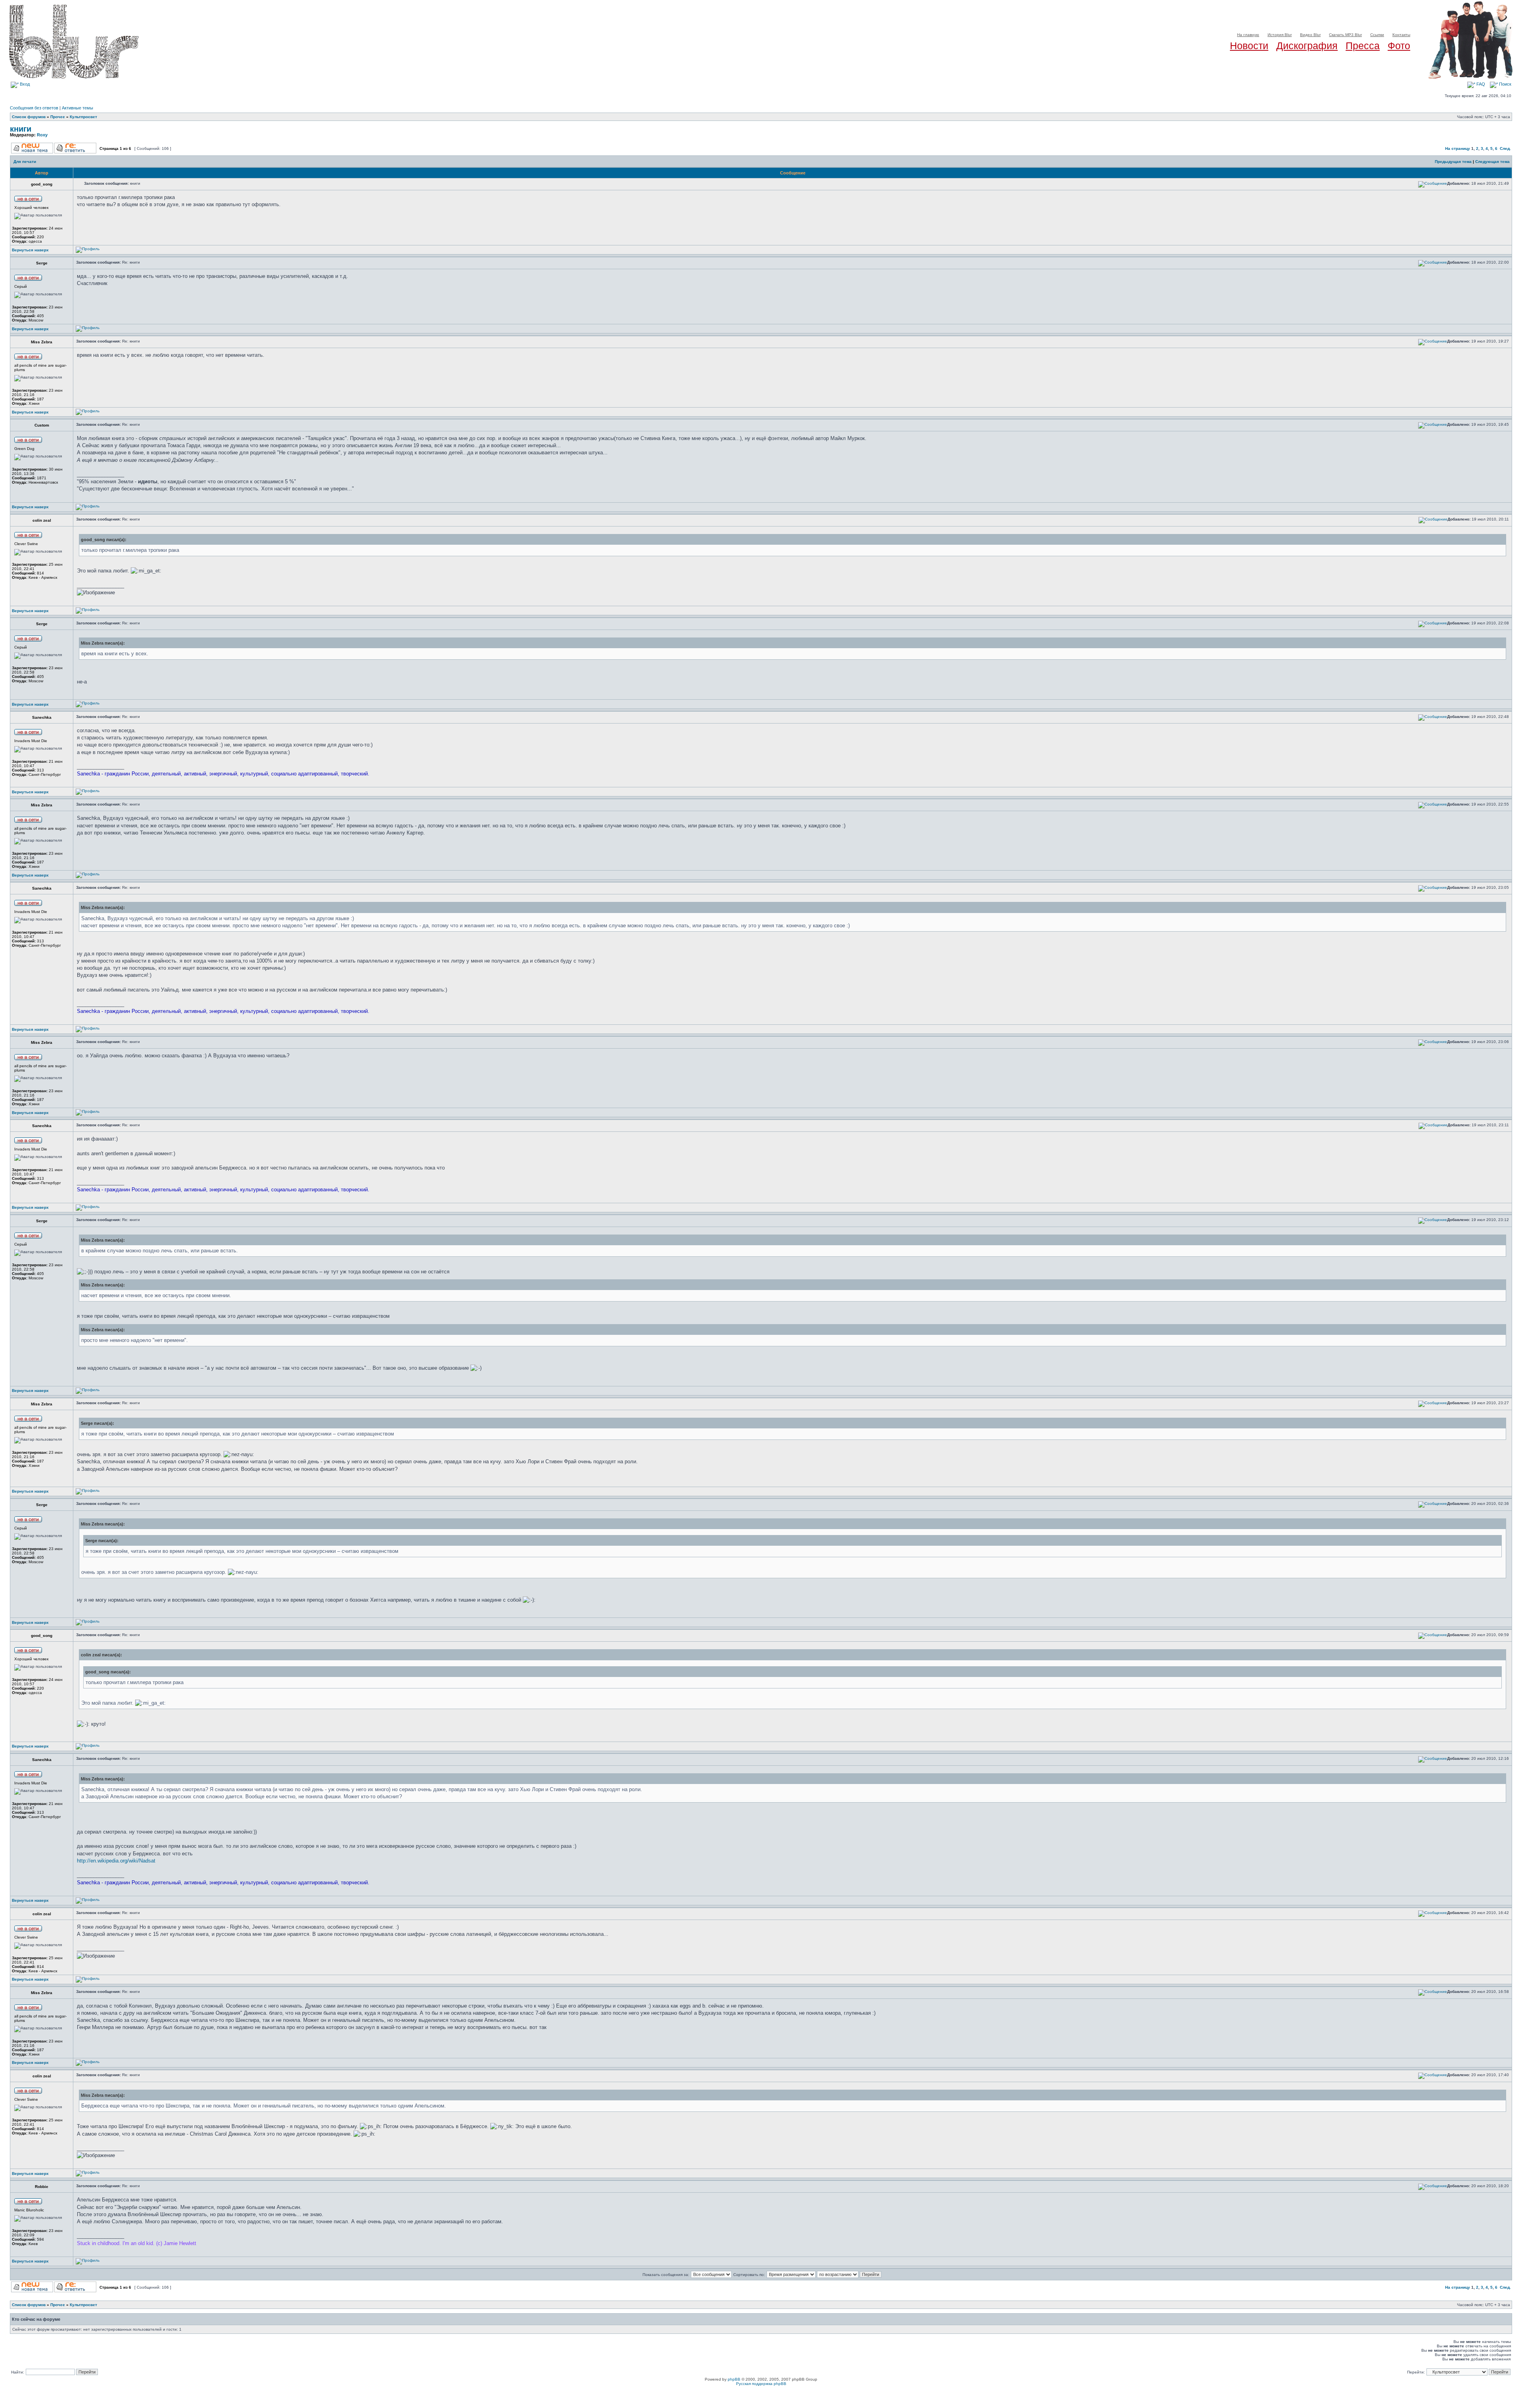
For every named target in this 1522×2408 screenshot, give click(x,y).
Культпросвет (83, 117)
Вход (24, 84)
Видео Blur (1310, 35)
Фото (1399, 46)
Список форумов (29, 117)
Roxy (42, 135)
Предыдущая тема (1453, 162)
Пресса (1363, 46)
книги (21, 129)
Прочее (58, 117)
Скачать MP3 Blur (1345, 35)
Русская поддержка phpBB (761, 2384)
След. (1505, 148)
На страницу (1458, 148)
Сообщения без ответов (34, 108)
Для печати (25, 162)
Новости (1249, 46)
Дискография (1307, 46)
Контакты (1401, 35)
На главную (1248, 35)
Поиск (1505, 84)
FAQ (1480, 84)
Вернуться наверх (30, 250)
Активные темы (77, 108)
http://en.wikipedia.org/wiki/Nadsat (116, 1861)
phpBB (734, 2379)
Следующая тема (1492, 162)
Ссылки (1377, 35)
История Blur (1280, 35)
